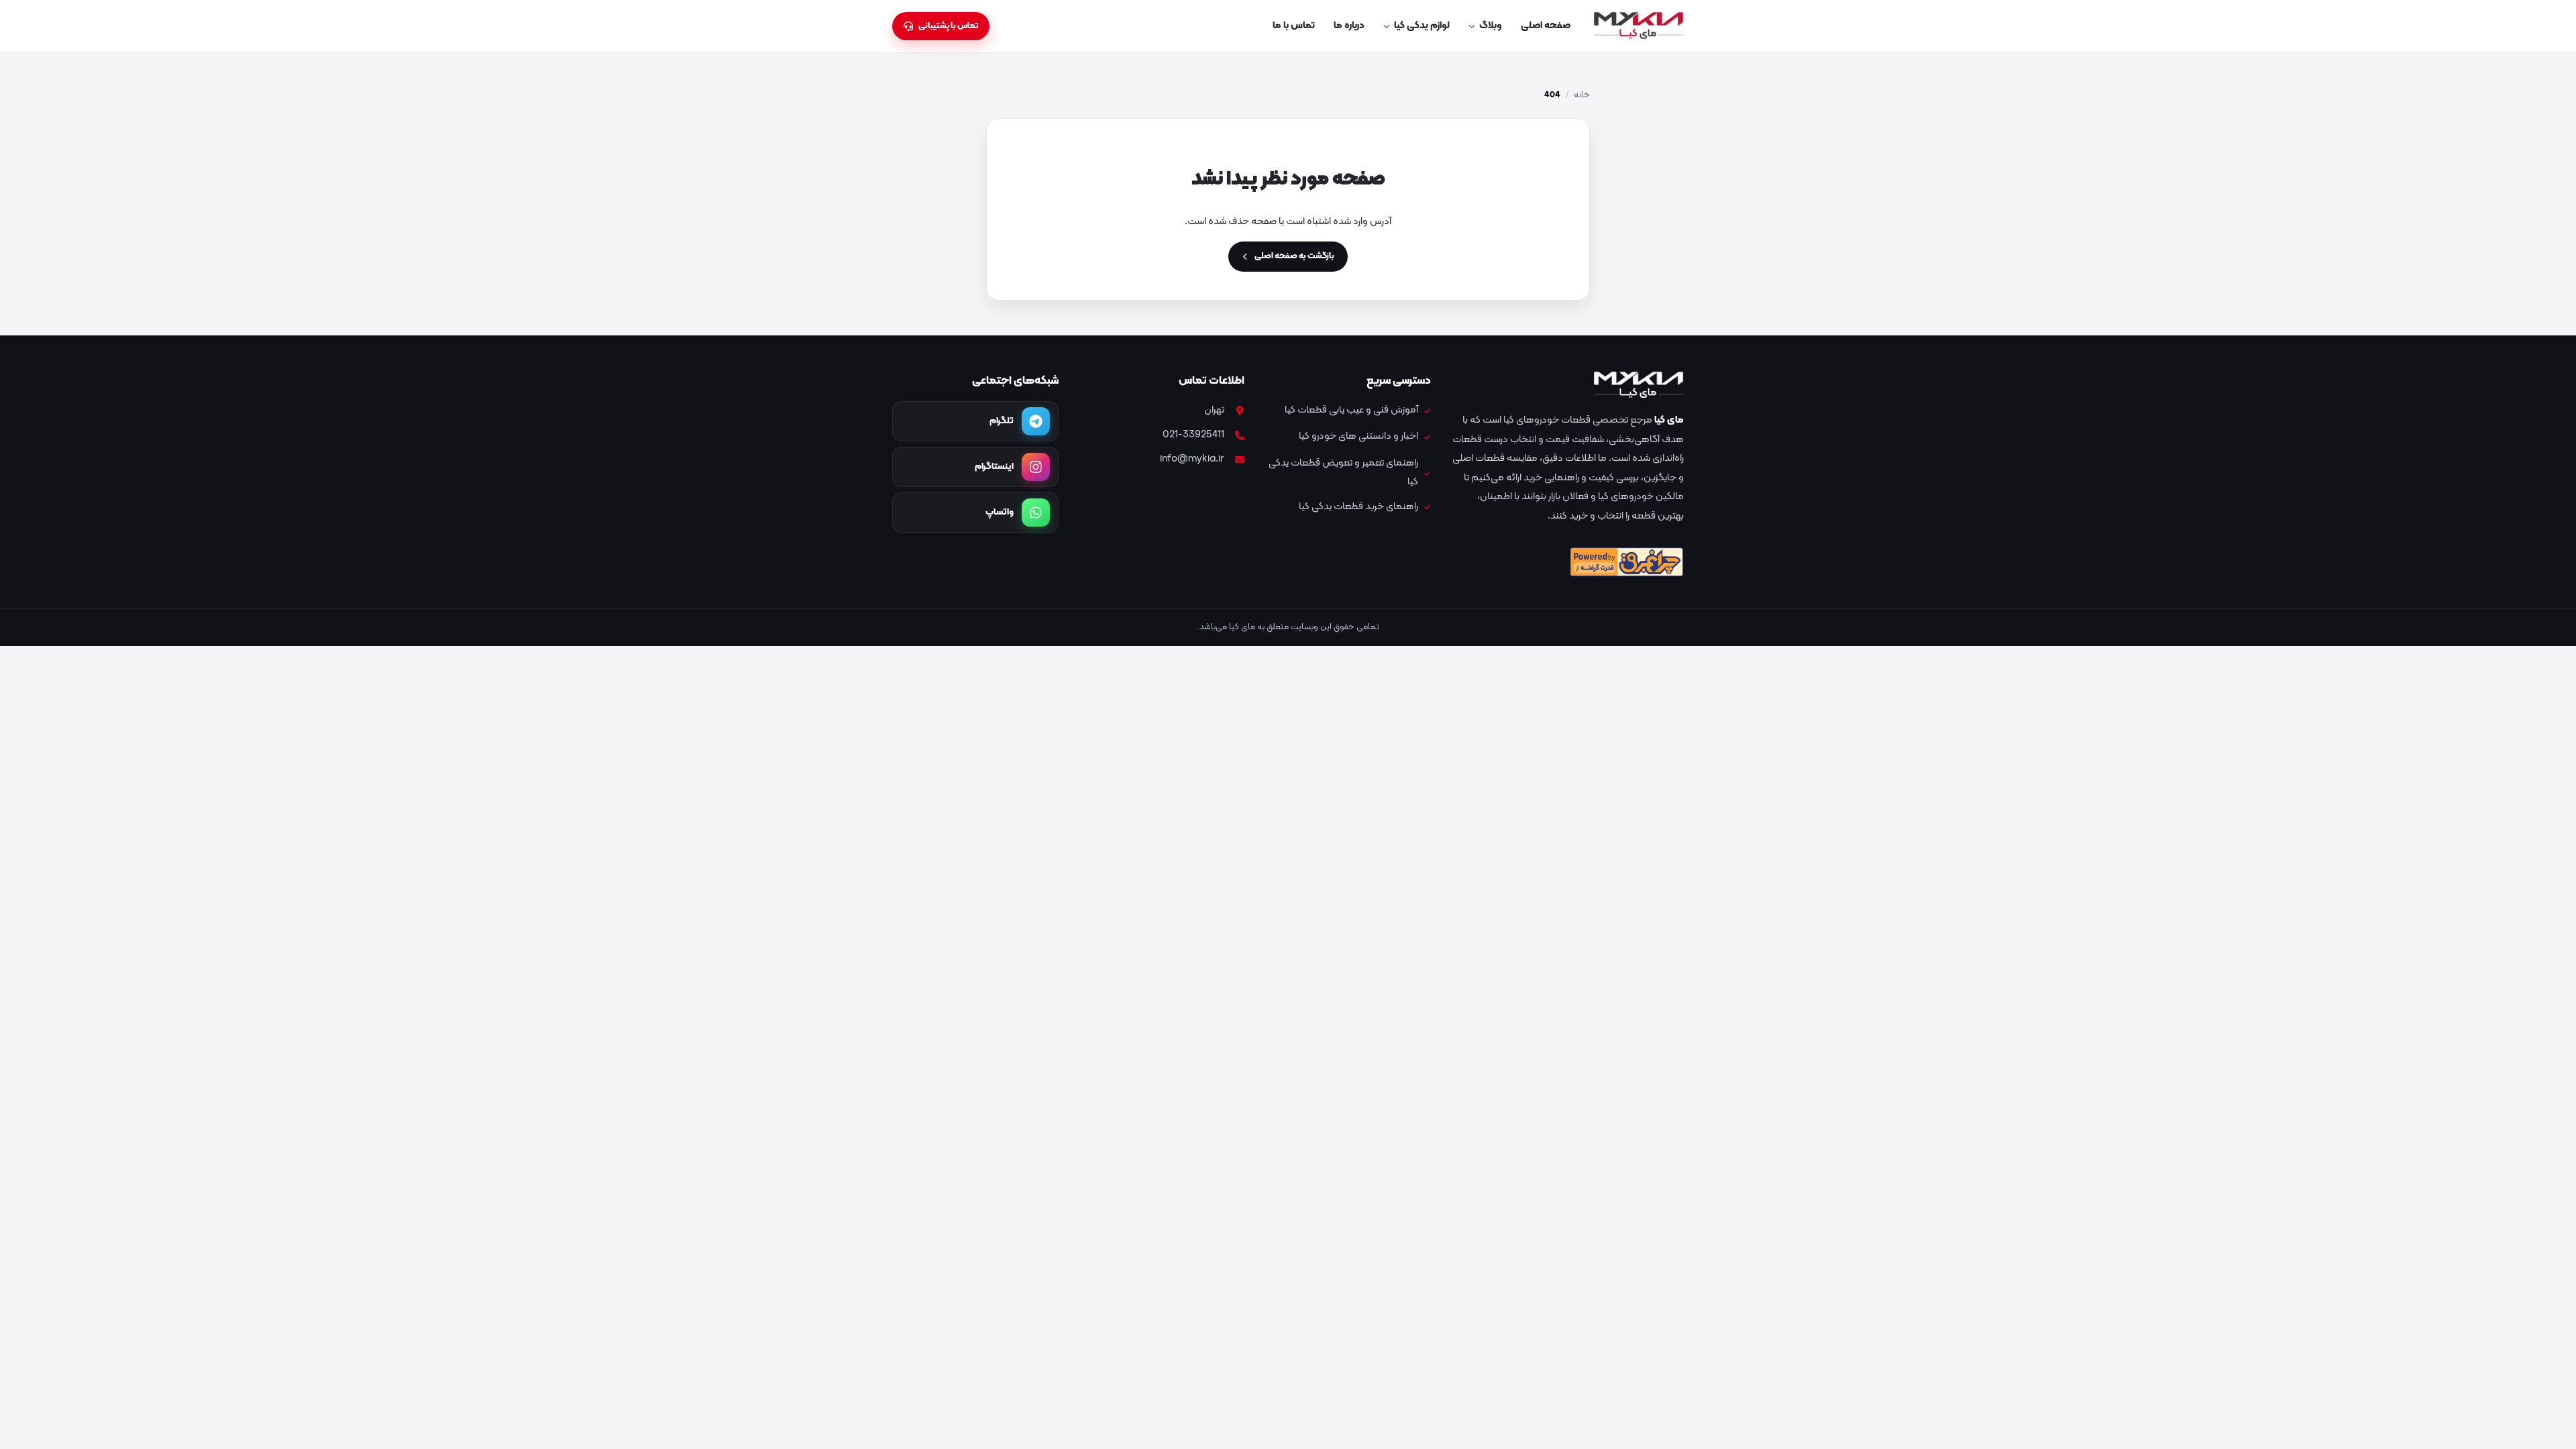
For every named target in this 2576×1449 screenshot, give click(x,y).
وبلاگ (1491, 26)
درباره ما (1349, 26)
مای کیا (1669, 420)
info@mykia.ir (1192, 459)
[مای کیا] (1639, 26)
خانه (1582, 95)
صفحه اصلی (1546, 26)
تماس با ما (1294, 26)
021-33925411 (1193, 435)
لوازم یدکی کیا (1422, 26)
